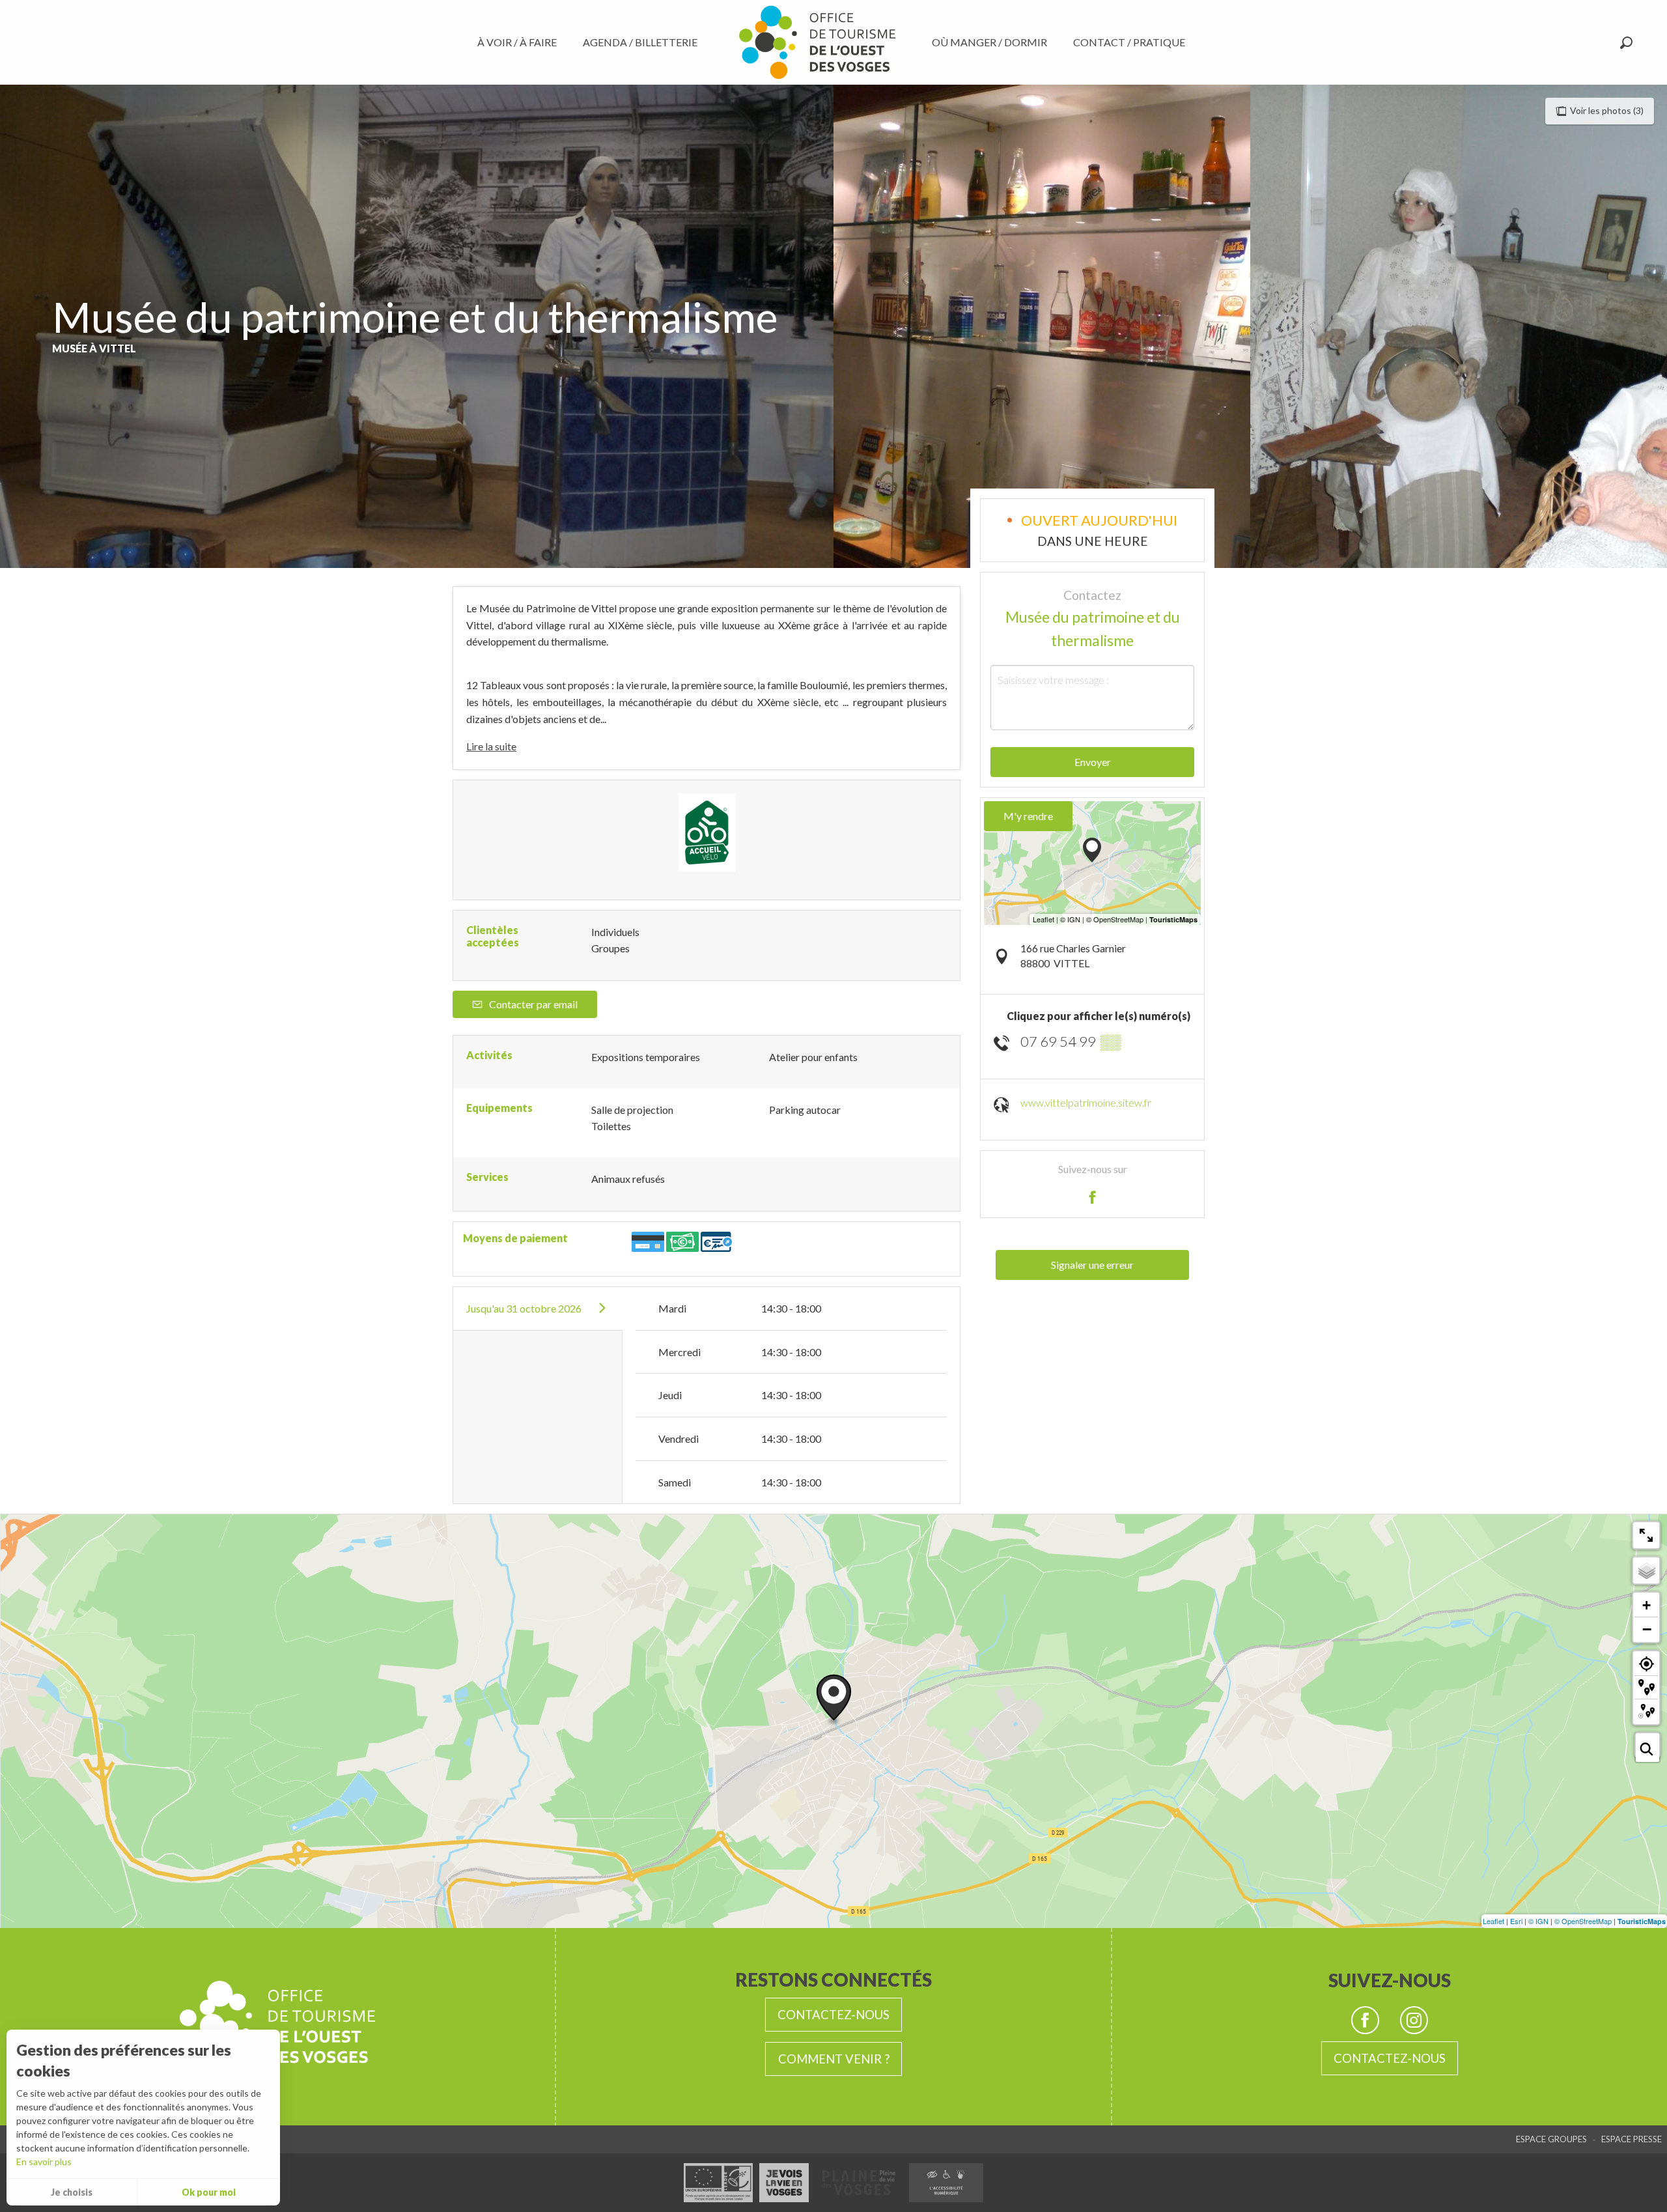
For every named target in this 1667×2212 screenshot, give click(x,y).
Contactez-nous (833, 2015)
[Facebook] (1365, 2020)
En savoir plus (44, 2162)
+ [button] (1646, 1605)
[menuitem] (520, 42)
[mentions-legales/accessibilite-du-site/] (946, 2183)
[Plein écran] (1646, 1535)
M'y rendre (1028, 816)
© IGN (1538, 1921)
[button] (1626, 43)
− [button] (1647, 1629)
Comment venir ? (834, 2059)
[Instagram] (1414, 2020)
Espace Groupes (1551, 2139)
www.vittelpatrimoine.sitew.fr (1086, 1102)
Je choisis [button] (72, 2192)
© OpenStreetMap (1583, 1921)
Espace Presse (1632, 2139)
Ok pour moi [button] (209, 2192)
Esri (1516, 1921)
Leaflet (1493, 1921)
